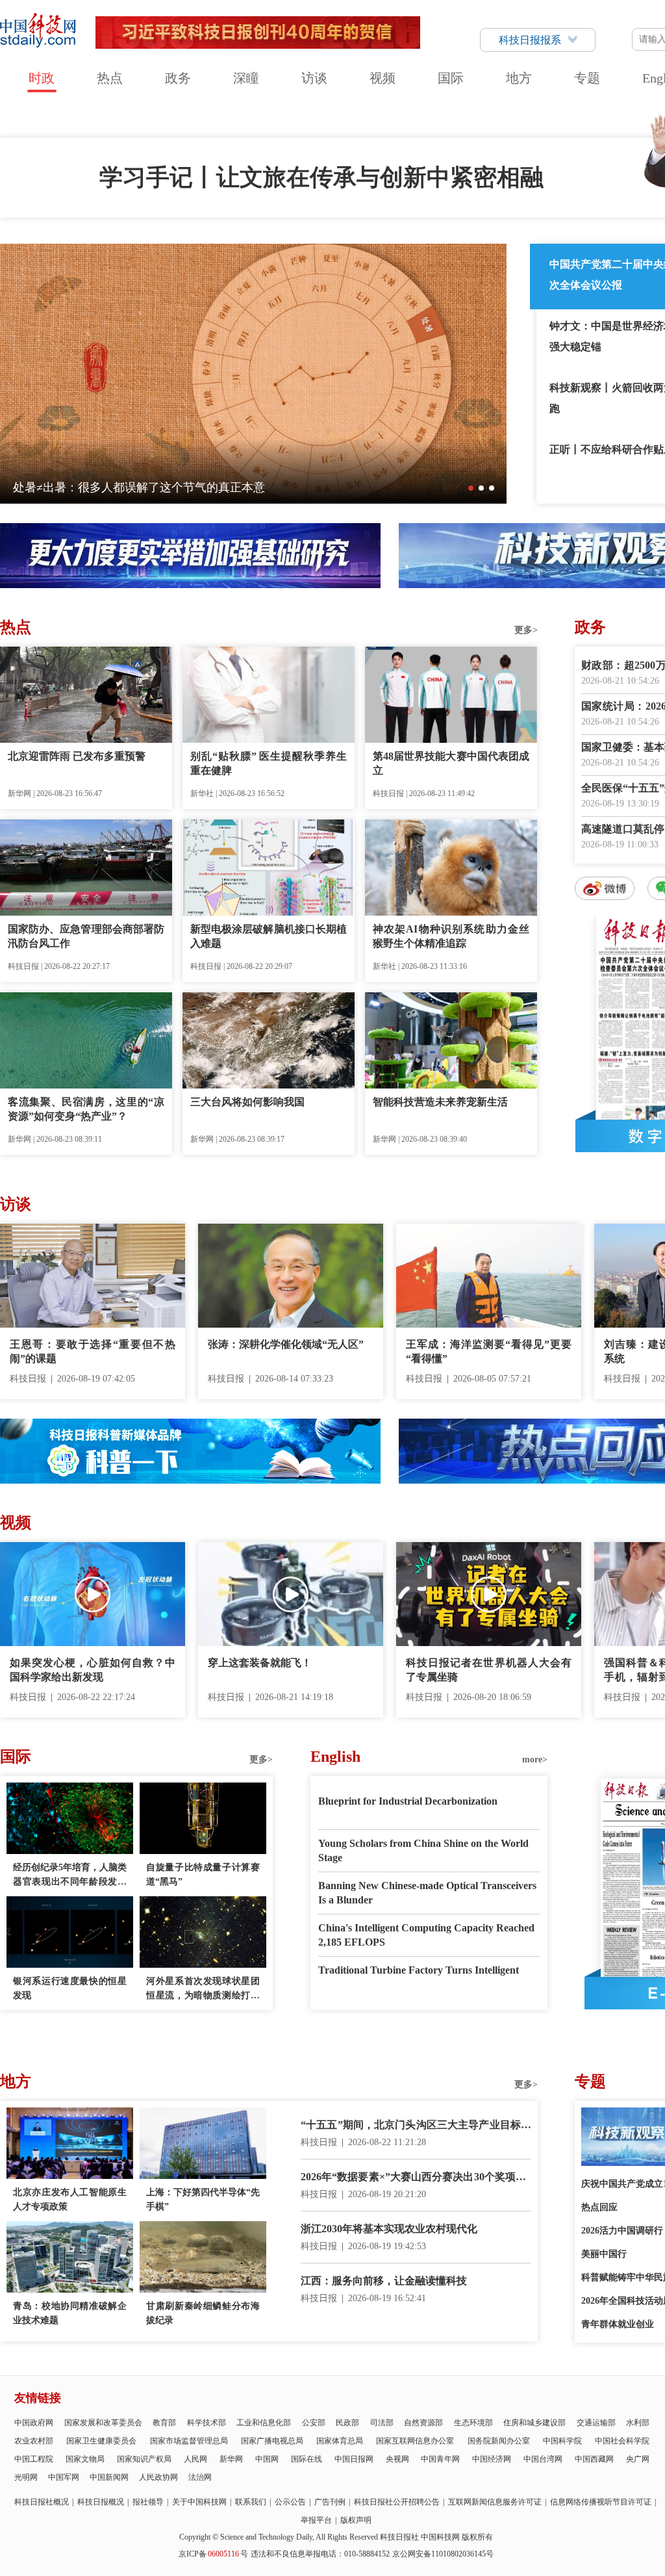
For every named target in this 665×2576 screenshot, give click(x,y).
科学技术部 (207, 2423)
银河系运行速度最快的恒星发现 (70, 1988)
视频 (383, 78)
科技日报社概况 (42, 2502)
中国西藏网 (594, 2459)
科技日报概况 (101, 2502)
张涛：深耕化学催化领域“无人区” (286, 1344)
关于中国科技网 (199, 2502)
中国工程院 (34, 2459)
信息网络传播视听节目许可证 (601, 2502)
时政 (42, 78)
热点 (110, 78)
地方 (519, 78)
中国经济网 (492, 2459)
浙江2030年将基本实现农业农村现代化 (389, 2229)
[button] (471, 488)
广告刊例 (330, 2502)
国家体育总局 (340, 2441)
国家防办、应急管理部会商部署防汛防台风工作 (86, 936)
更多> (526, 630)
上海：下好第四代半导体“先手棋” (203, 2199)
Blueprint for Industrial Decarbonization (408, 1801)
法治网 (200, 2477)
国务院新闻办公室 (499, 2441)
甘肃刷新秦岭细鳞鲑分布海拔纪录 (203, 2313)
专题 (587, 78)
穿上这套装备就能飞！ (260, 1663)
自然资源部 (423, 2423)
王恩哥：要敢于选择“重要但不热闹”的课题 (93, 1351)
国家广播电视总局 (272, 2441)
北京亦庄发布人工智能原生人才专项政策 (70, 2199)
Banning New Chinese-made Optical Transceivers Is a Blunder (427, 1893)
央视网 (397, 2459)
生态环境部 (473, 2423)
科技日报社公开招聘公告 (397, 2502)
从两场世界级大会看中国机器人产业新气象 (124, 487)
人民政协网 (158, 2477)
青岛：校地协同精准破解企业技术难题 (70, 2313)
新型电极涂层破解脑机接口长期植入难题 (269, 936)
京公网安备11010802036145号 (443, 2554)
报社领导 (148, 2502)
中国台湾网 (543, 2459)
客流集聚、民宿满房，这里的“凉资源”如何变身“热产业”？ (86, 1109)
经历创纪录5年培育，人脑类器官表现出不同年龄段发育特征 (70, 1876)
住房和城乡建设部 (534, 2423)
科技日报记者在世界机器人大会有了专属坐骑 (489, 1670)
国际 (451, 78)
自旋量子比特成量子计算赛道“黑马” (203, 1874)
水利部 (638, 2423)
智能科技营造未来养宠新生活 (440, 1102)
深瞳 (246, 78)
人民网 (195, 2459)
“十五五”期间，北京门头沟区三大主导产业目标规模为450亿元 (416, 2126)
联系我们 (251, 2502)
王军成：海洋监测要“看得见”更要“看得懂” (489, 1351)
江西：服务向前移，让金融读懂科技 (384, 2281)
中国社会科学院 (622, 2441)
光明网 (26, 2477)
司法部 (382, 2423)
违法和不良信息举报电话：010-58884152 (320, 2554)
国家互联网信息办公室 (415, 2441)
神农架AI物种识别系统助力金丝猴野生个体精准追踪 (451, 936)
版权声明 (356, 2520)
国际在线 (307, 2459)
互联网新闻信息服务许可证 (495, 2502)
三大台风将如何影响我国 (247, 1102)
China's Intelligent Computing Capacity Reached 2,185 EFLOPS (426, 1935)
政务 (178, 78)
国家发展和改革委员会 (103, 2423)
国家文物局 (85, 2459)
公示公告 (290, 2502)
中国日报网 (354, 2459)
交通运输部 (596, 2423)
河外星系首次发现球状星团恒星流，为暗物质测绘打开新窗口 (203, 1990)
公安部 (314, 2423)
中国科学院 (562, 2441)
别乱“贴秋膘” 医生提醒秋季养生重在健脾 (269, 763)
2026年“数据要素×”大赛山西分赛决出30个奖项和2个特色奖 (416, 2178)
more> (535, 1759)
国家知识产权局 (144, 2459)
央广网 (638, 2459)
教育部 (164, 2423)
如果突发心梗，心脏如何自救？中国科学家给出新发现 (93, 1670)
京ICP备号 (213, 2554)
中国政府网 (34, 2423)
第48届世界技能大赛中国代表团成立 (451, 763)
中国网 (267, 2459)
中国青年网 (440, 2459)
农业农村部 (34, 2441)
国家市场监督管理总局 (189, 2441)
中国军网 (64, 2477)
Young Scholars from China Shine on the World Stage (423, 1850)
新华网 (231, 2459)
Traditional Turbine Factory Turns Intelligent (419, 1970)
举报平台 (316, 2520)
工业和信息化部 (264, 2423)
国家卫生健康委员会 (101, 2441)
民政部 (347, 2423)
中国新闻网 (109, 2477)
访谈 (314, 78)
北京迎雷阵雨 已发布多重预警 (77, 756)
